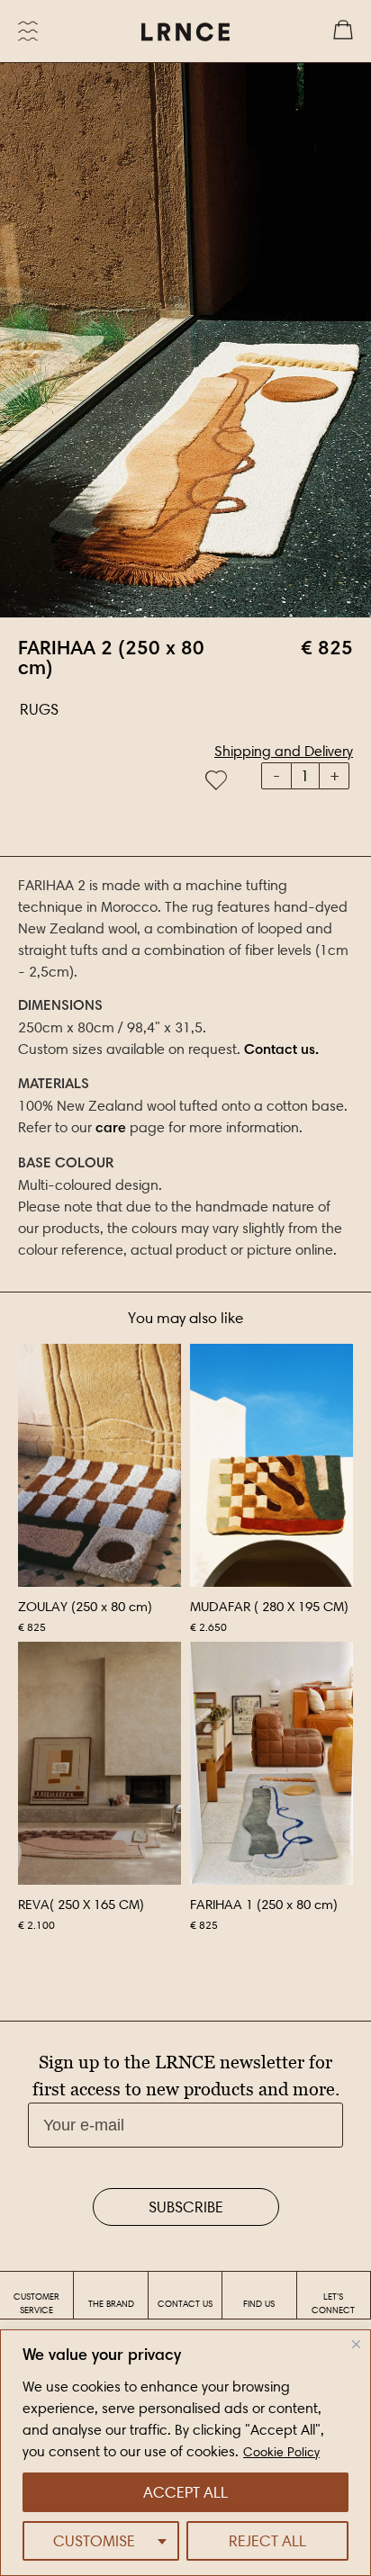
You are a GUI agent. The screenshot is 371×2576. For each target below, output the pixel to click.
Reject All (267, 2541)
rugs (39, 709)
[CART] (343, 32)
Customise (94, 2541)
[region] (185, 2453)
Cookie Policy (281, 2452)
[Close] (356, 2344)
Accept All (185, 2492)
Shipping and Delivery (284, 751)
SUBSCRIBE (186, 2207)
